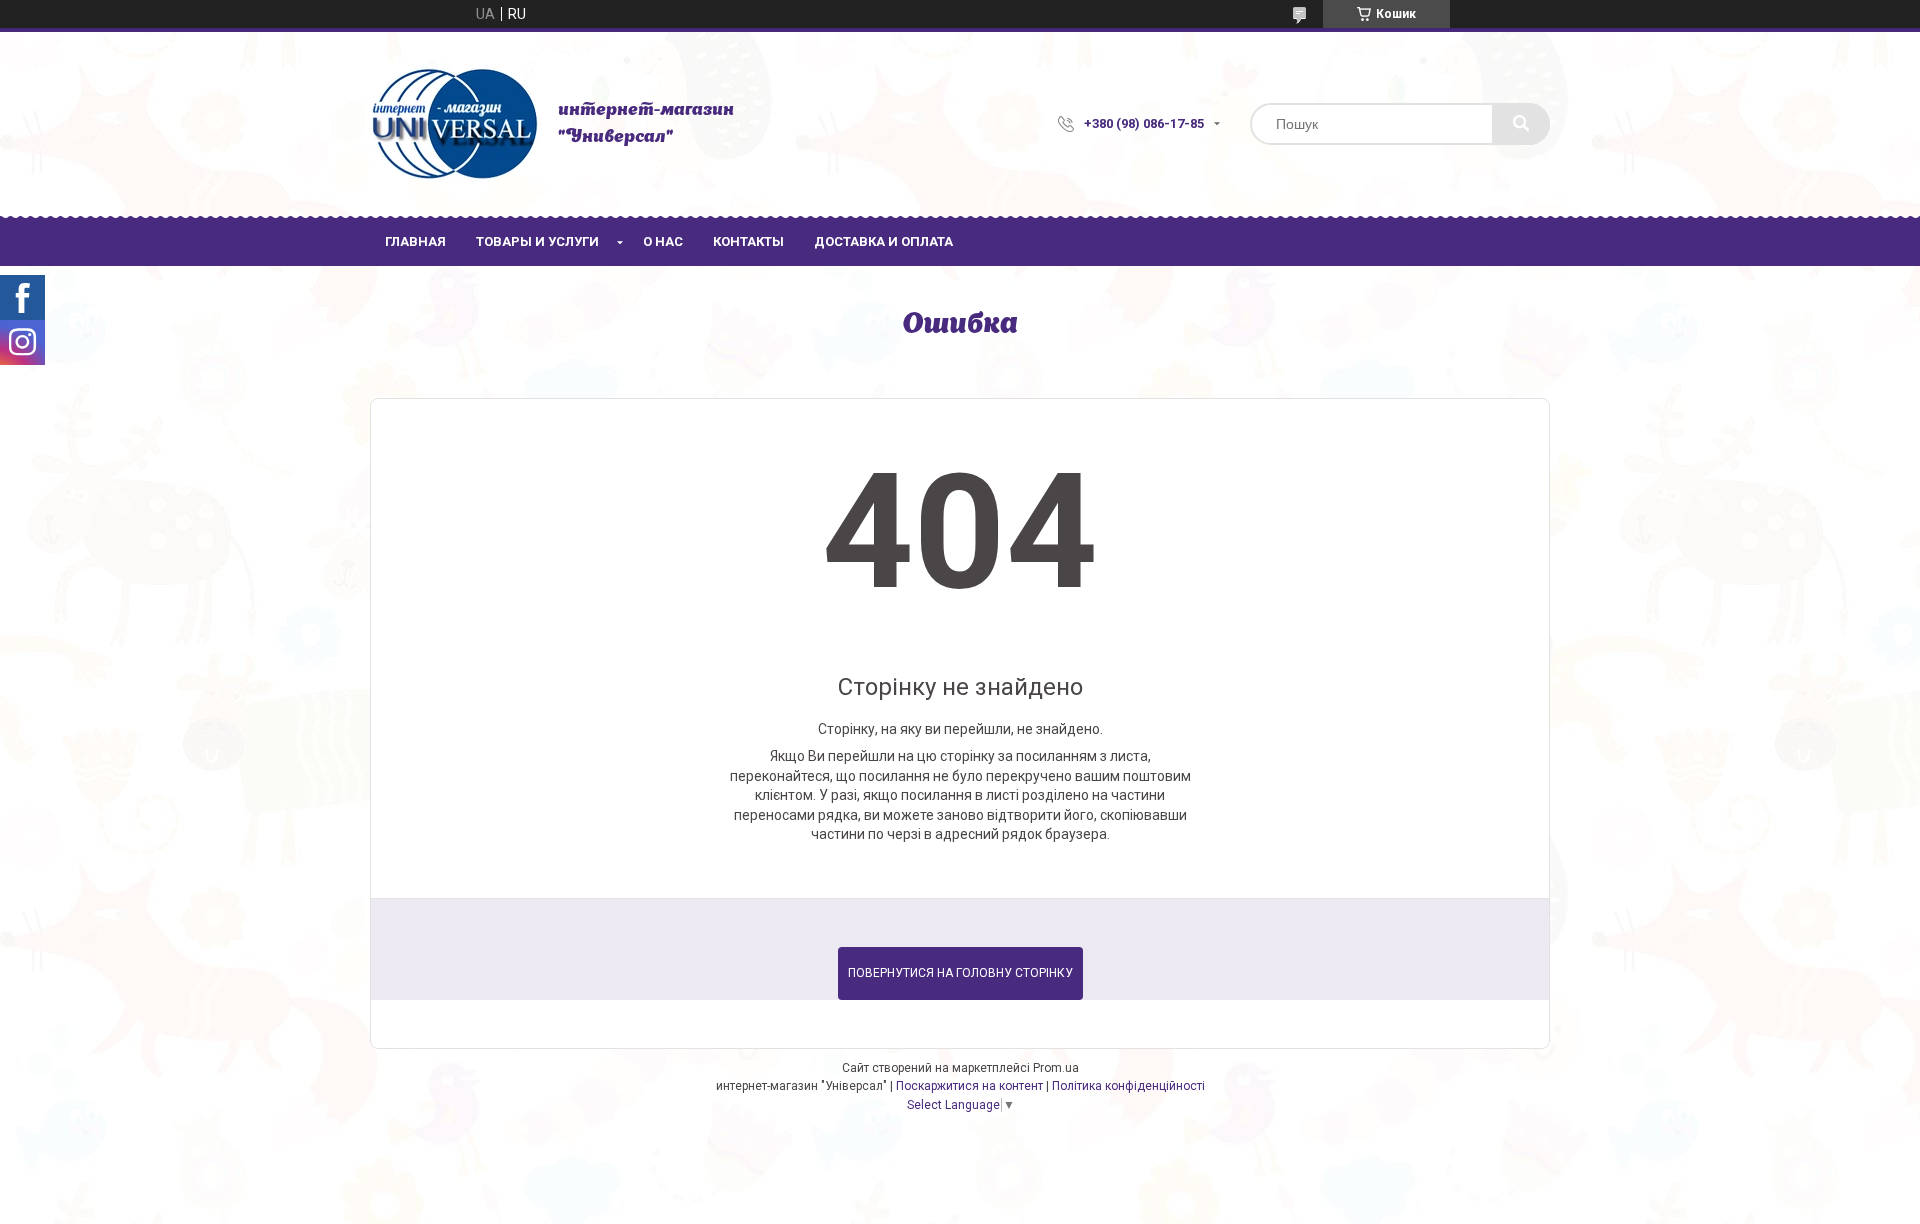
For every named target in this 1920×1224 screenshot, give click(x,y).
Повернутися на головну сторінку (960, 973)
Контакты (748, 241)
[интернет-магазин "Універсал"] (454, 124)
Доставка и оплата (883, 241)
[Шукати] (1521, 124)
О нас (663, 241)
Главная (415, 241)
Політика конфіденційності (1128, 1086)
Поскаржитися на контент (969, 1086)
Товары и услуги (537, 241)
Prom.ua (1056, 1068)
